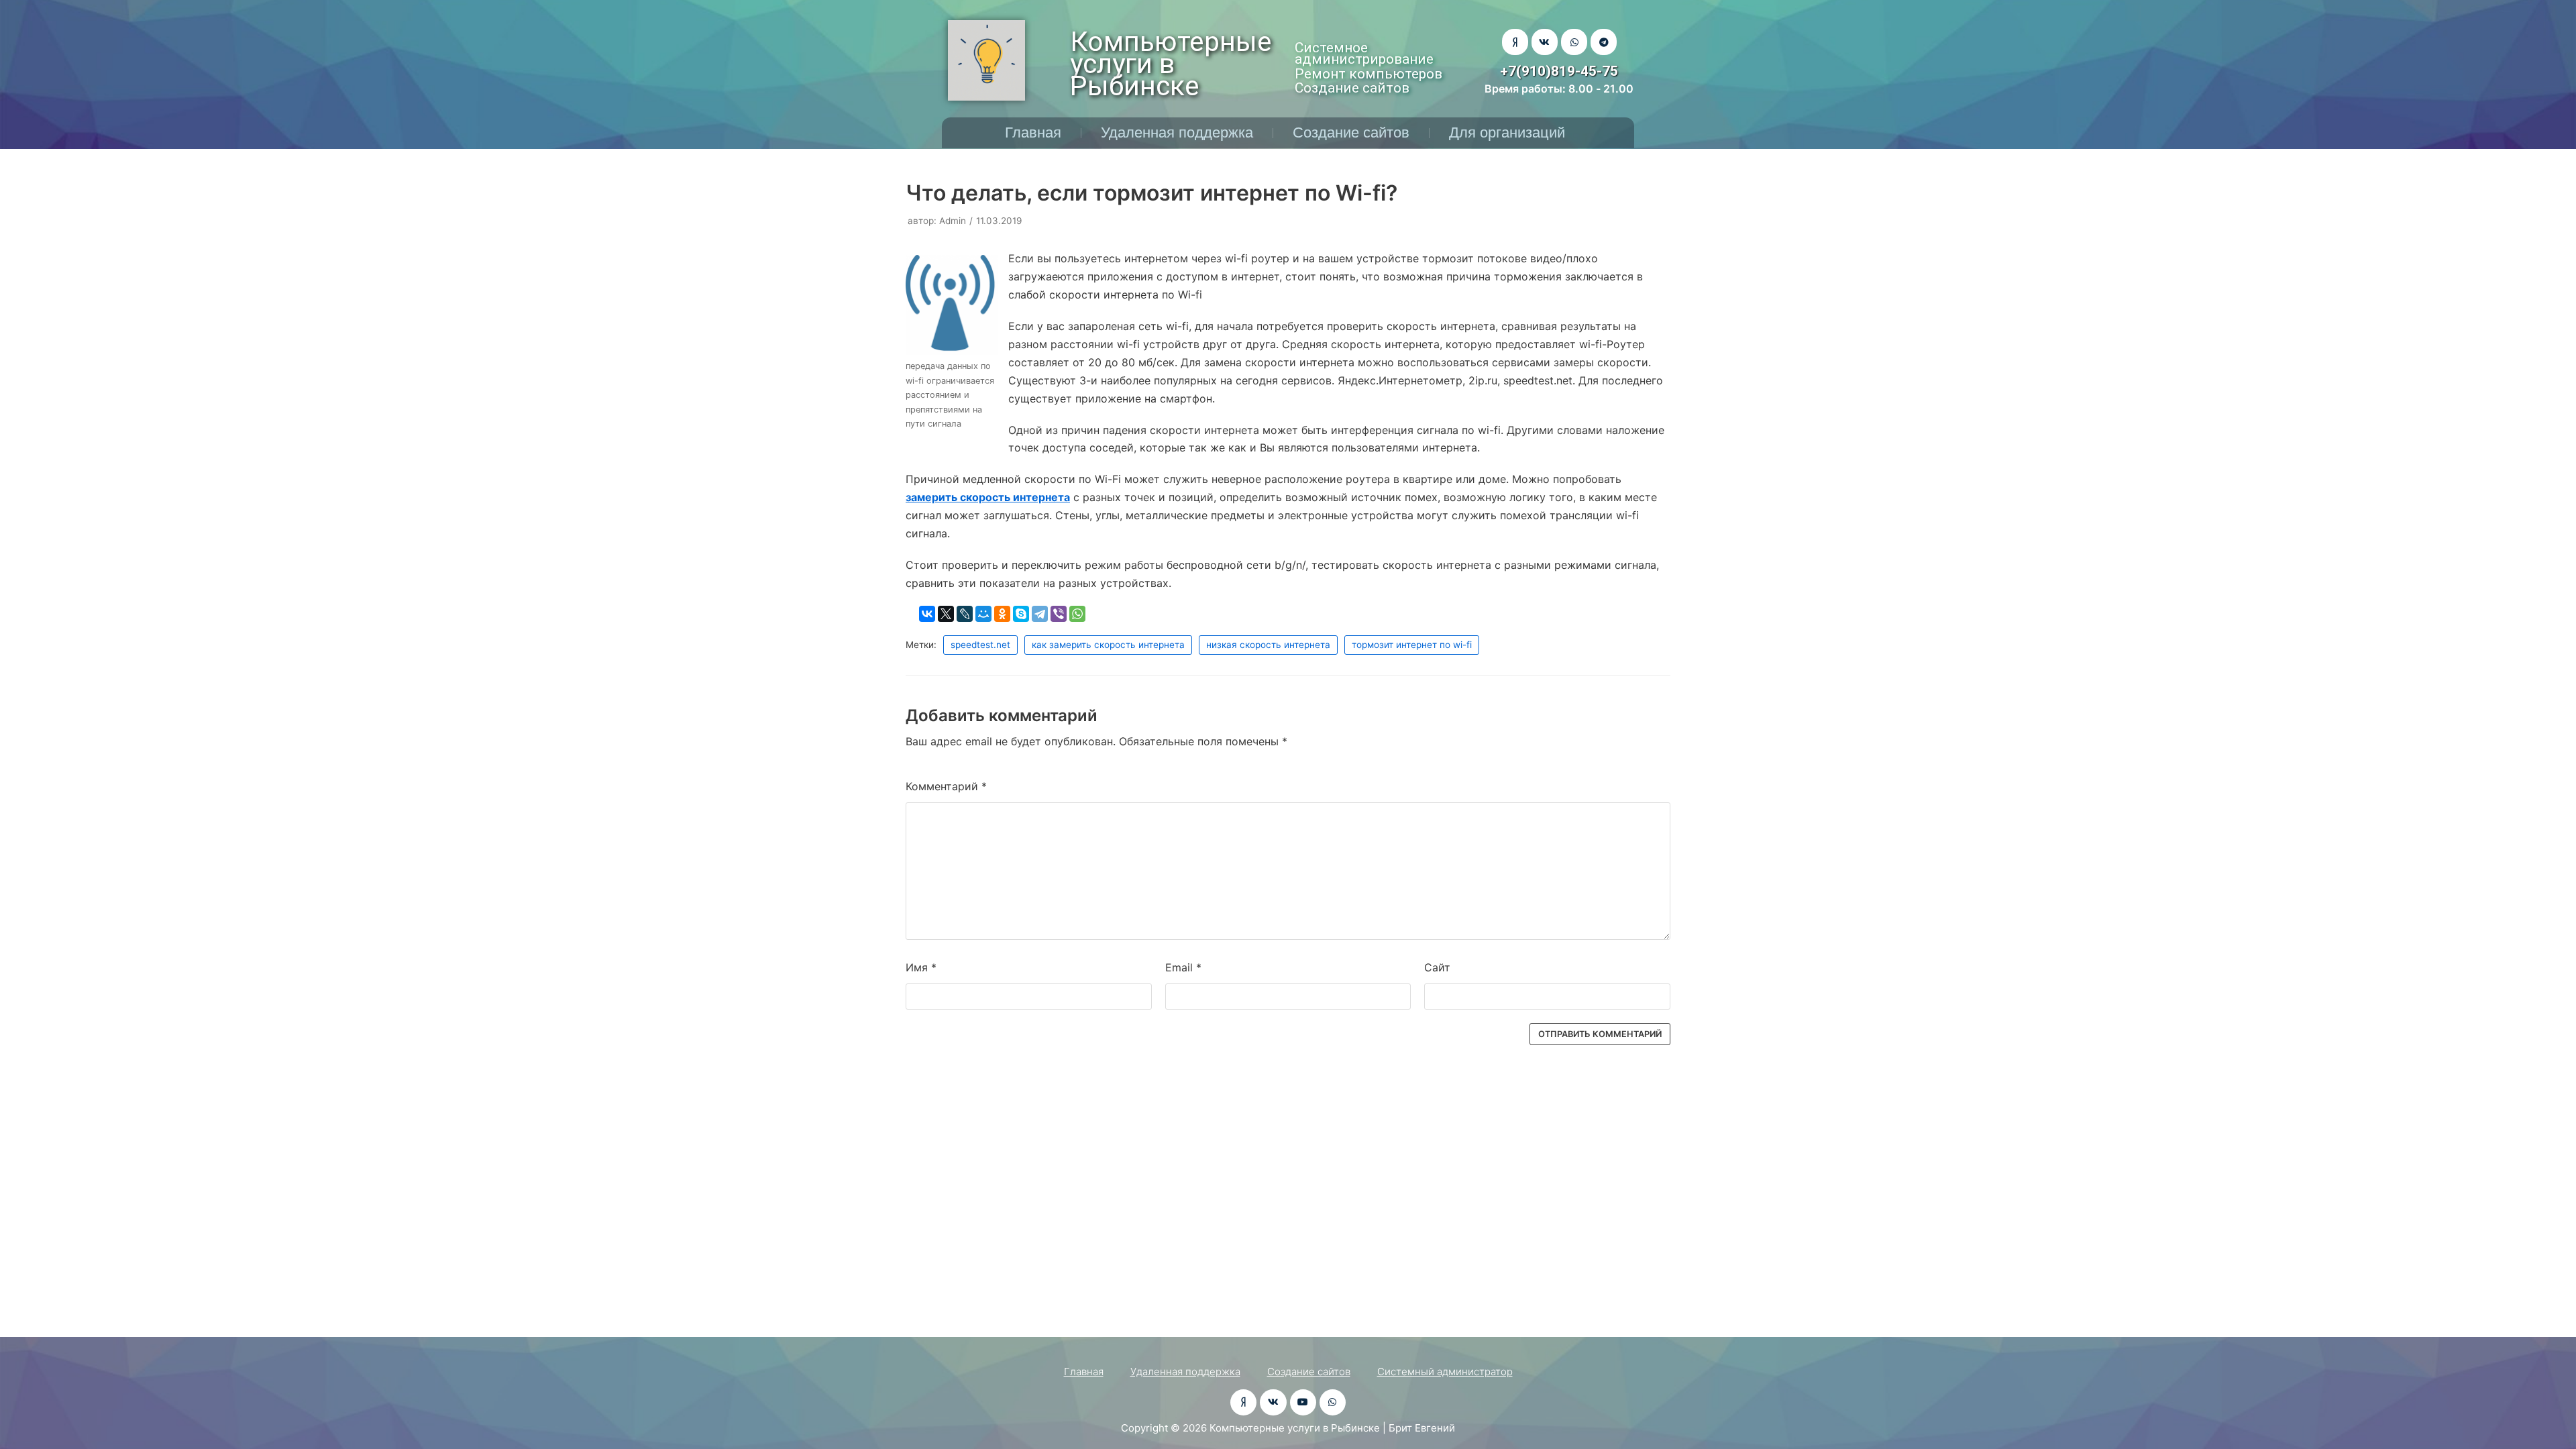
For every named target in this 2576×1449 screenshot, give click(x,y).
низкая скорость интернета (1268, 645)
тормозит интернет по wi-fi (1412, 645)
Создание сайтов (1351, 132)
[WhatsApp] (1077, 614)
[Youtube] (1303, 1402)
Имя (921, 967)
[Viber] (1059, 614)
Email (1183, 967)
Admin (953, 221)
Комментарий (946, 786)
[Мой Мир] (983, 614)
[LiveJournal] (965, 614)
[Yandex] (1515, 42)
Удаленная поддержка (1177, 132)
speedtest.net (980, 645)
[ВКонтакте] (927, 614)
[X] (946, 614)
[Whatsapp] (1574, 42)
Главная (1033, 132)
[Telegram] (1604, 42)
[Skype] (1021, 614)
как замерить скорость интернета (1108, 645)
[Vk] (1545, 42)
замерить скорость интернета (988, 497)
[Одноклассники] (1002, 614)
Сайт (1437, 967)
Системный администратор (1445, 1372)
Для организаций (1507, 132)
